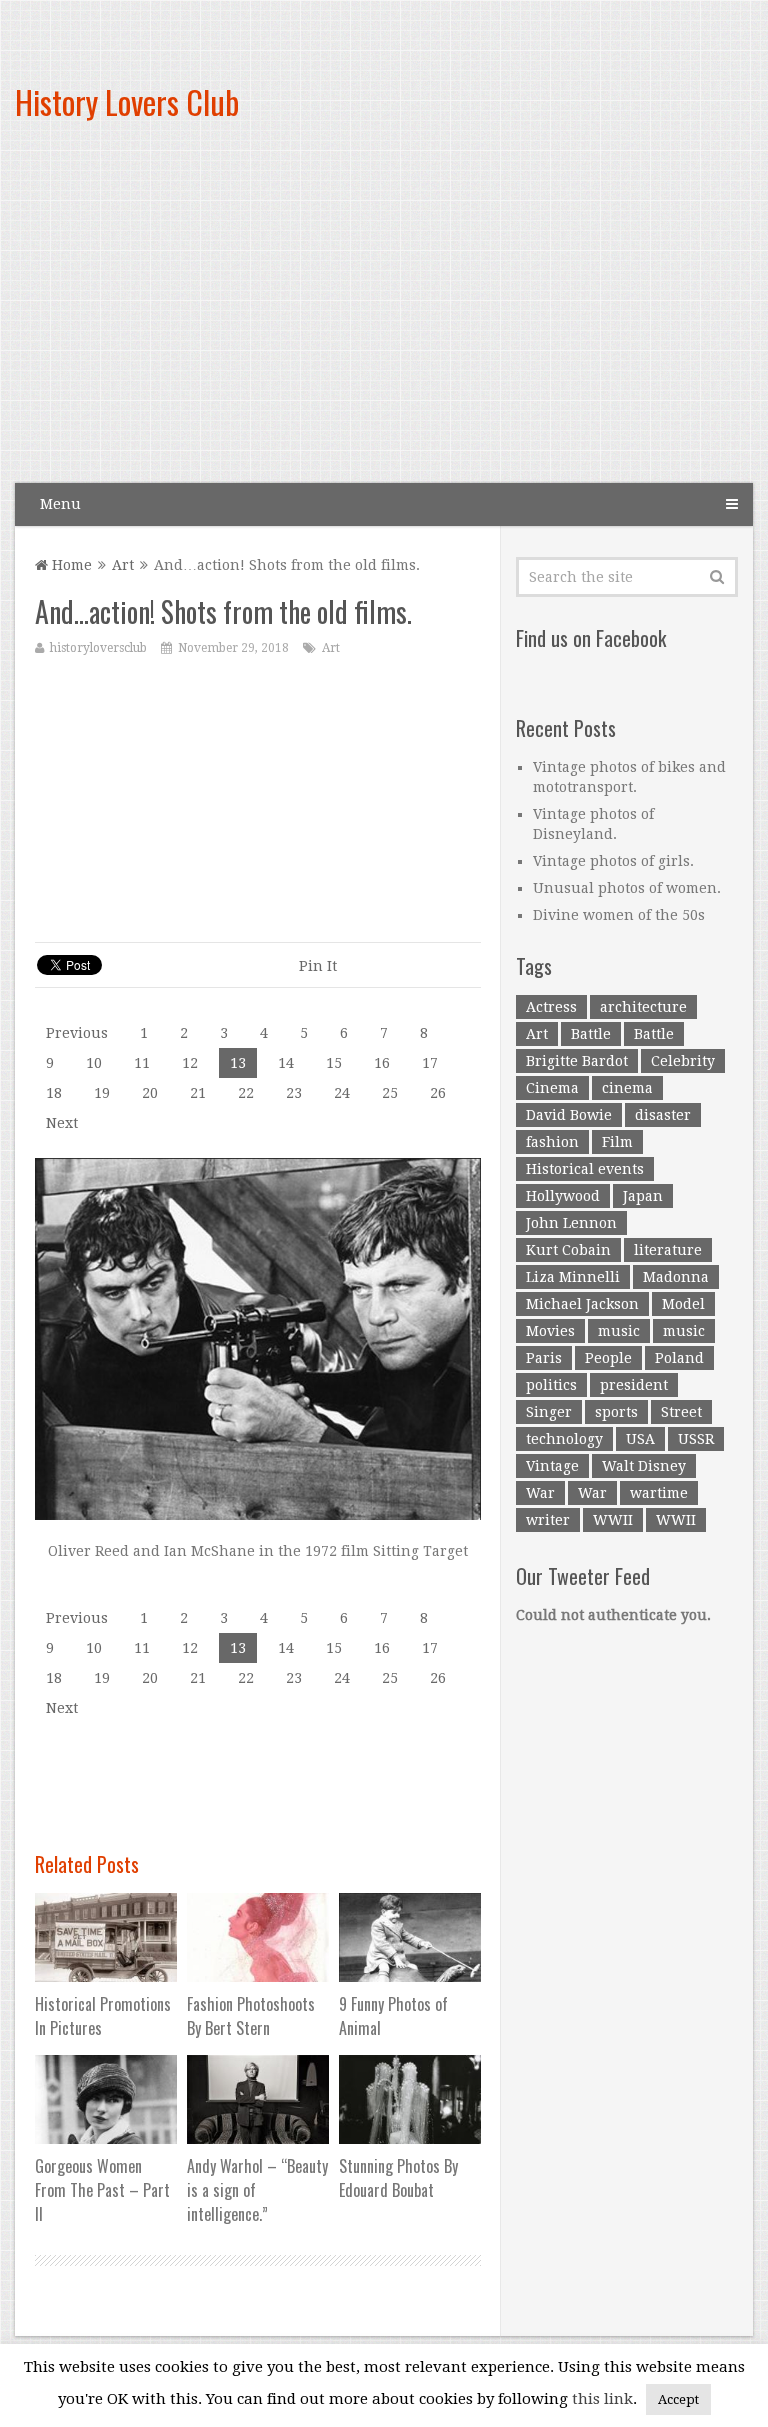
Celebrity (683, 1061)
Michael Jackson (582, 1304)
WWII (613, 1520)
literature (668, 1250)
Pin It (318, 966)
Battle (591, 1034)
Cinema (552, 1088)
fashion (552, 1142)
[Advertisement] (502, 320)
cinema (627, 1088)
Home (70, 565)
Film (617, 1142)
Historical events (585, 1169)
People (608, 1358)
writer (548, 1520)
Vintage (552, 1466)
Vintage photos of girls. (613, 861)
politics (551, 1385)
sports (616, 1412)
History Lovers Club (127, 101)
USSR (696, 1439)
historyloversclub (98, 648)
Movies (550, 1331)
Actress (551, 1007)
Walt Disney (644, 1466)
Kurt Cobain (568, 1250)
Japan (643, 1196)
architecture (643, 1007)
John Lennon (571, 1223)
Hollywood (563, 1196)
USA (640, 1439)
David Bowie (569, 1115)
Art (123, 565)
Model (683, 1304)
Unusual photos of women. (627, 888)
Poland (679, 1358)
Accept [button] (678, 2399)
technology (564, 1439)
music (619, 1331)
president (634, 1385)
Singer (549, 1412)
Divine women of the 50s (619, 915)
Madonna (676, 1277)
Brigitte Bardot (577, 1061)
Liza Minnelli (573, 1277)
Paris (544, 1358)
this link (602, 2399)
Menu (60, 504)
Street (681, 1412)
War (540, 1493)
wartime (659, 1493)
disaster (663, 1115)
